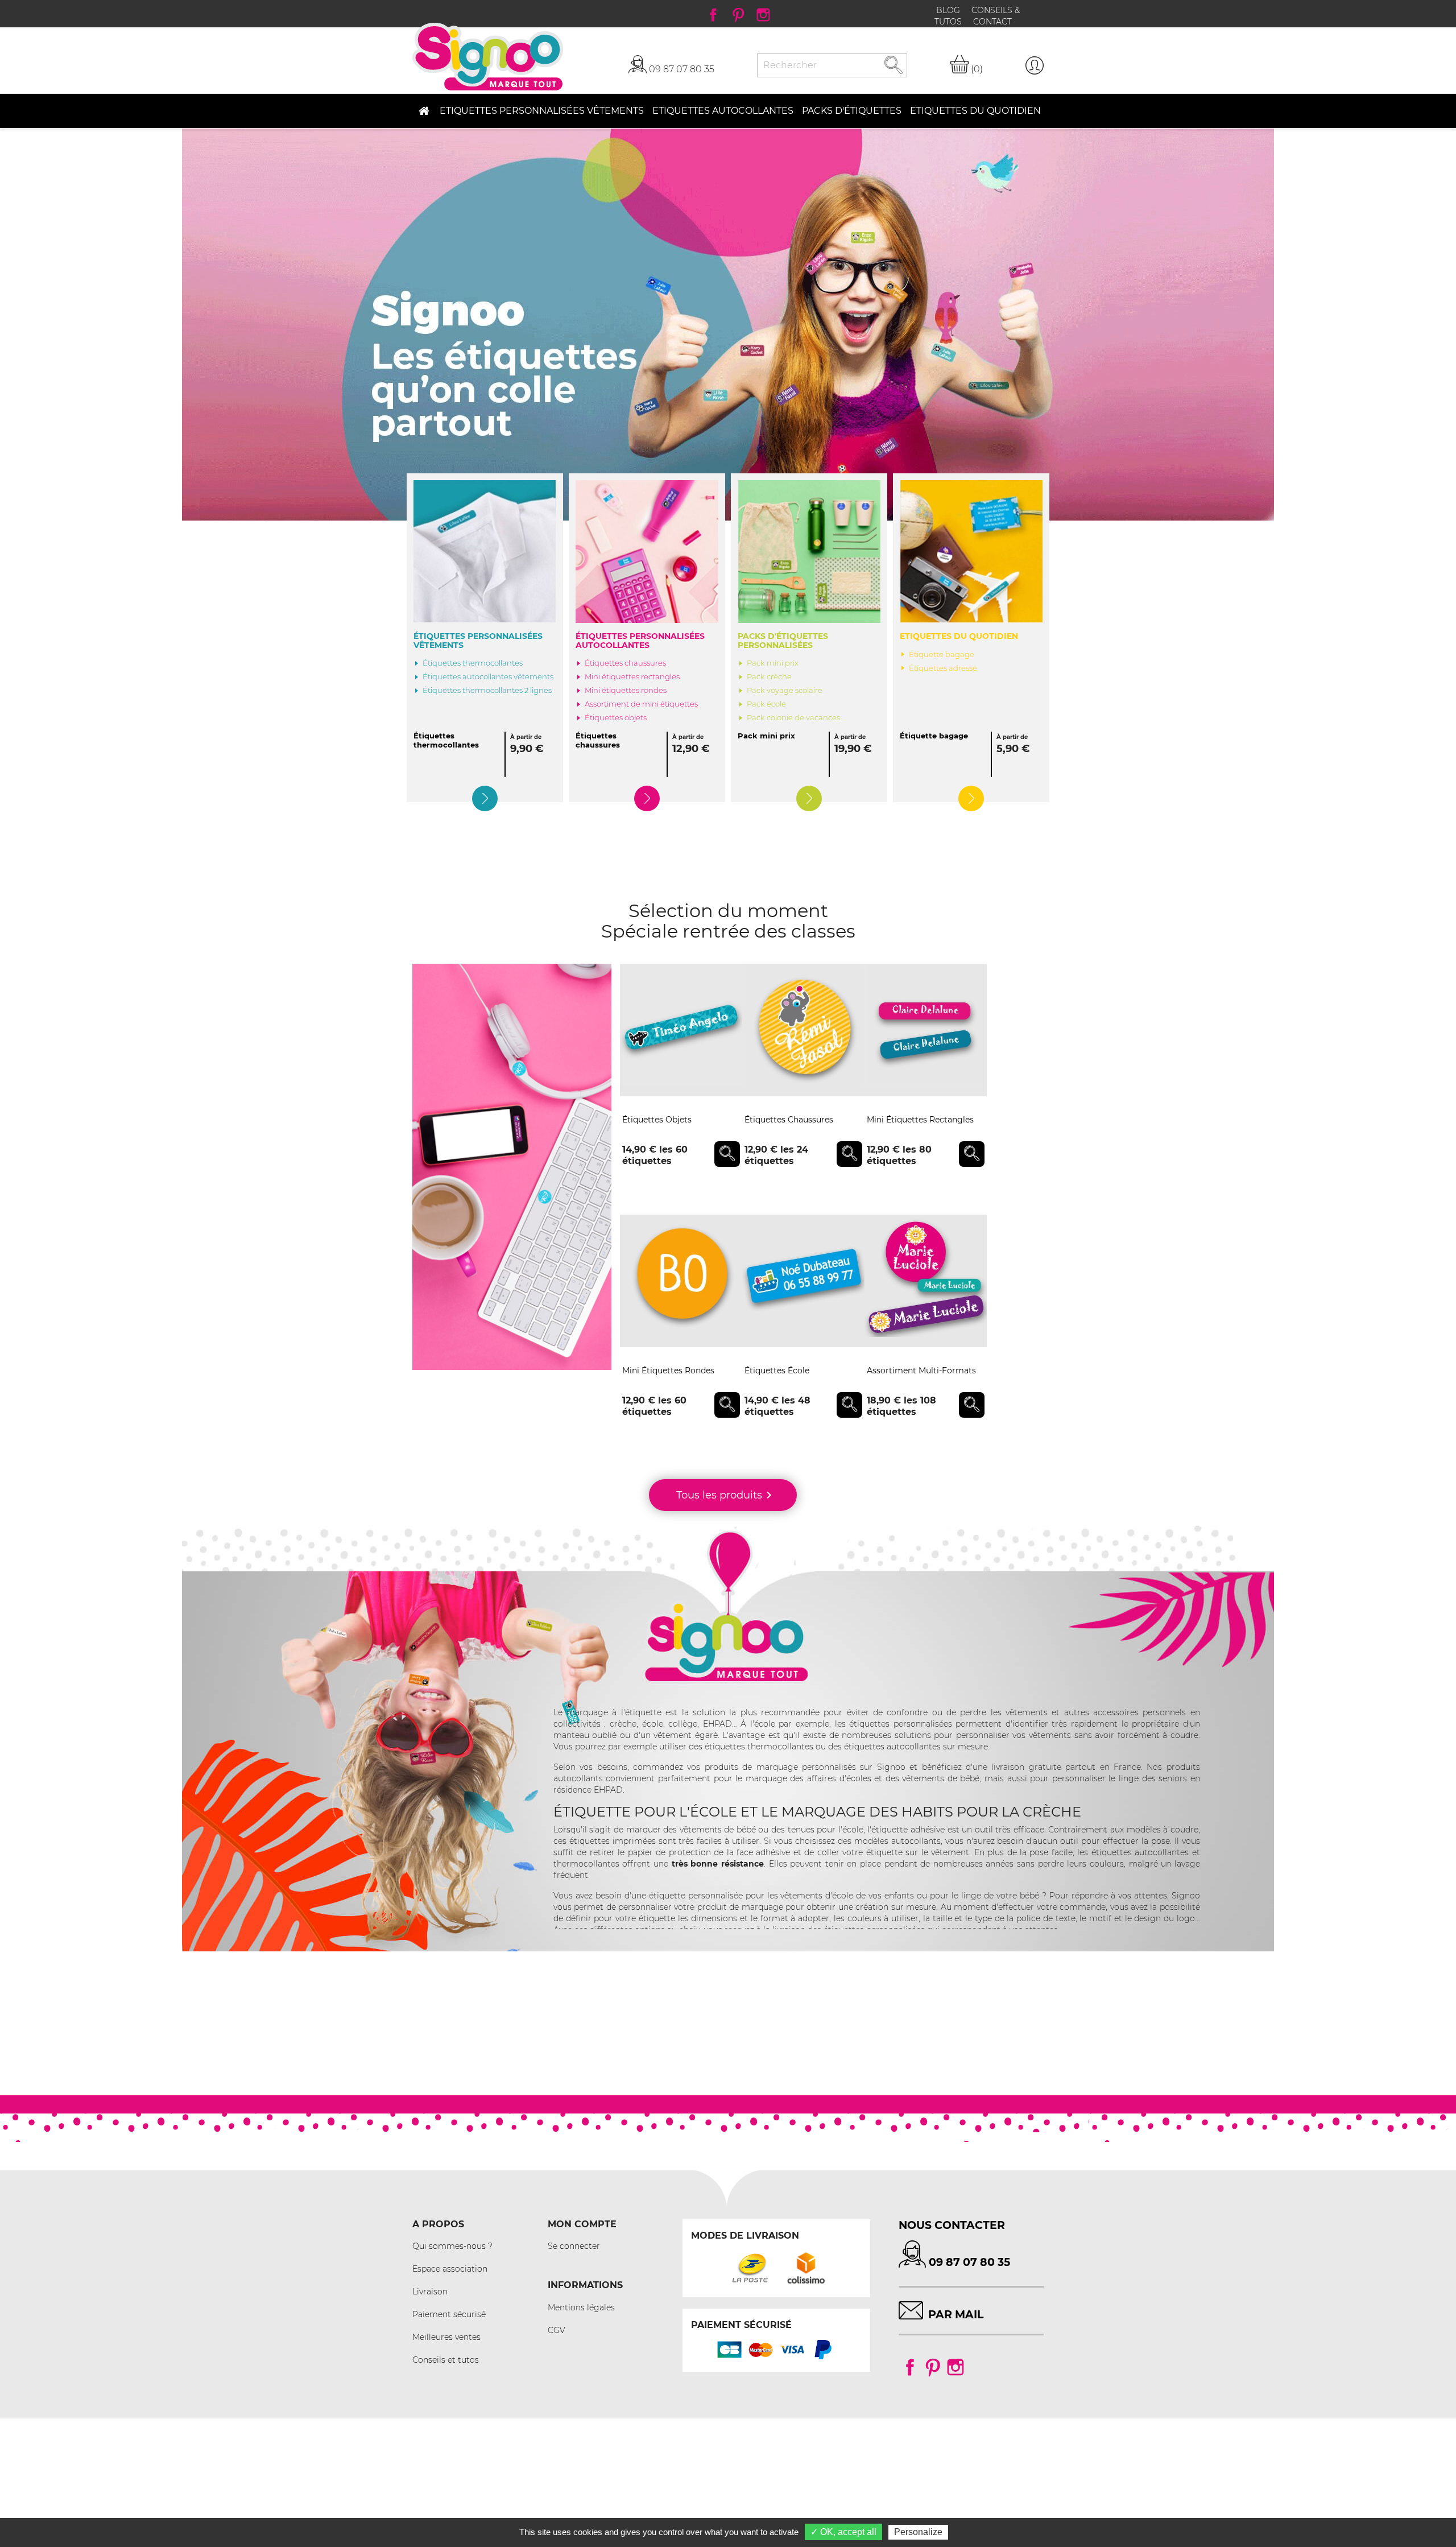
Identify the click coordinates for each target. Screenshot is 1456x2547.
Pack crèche (769, 677)
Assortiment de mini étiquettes (641, 704)
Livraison (430, 2292)
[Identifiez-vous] (1035, 65)
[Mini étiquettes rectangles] (926, 1030)
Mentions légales (581, 2307)
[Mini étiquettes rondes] (681, 1281)
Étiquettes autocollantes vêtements (488, 677)
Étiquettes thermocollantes (473, 663)
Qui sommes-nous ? (452, 2246)
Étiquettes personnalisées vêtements (478, 641)
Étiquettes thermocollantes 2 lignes (487, 690)
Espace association (450, 2269)
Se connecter (574, 2246)
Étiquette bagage (942, 655)
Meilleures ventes (446, 2337)
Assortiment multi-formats (921, 1370)
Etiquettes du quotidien (959, 636)
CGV (557, 2330)
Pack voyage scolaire (785, 690)
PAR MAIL (956, 2314)
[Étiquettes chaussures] (803, 1030)
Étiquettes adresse (943, 668)
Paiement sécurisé (449, 2314)
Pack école (766, 704)
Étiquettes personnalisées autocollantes (640, 641)
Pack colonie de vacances (793, 718)
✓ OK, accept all (843, 2532)
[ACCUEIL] (423, 111)
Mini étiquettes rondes (626, 690)
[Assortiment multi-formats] (926, 1281)
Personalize (918, 2532)
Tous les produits (726, 1495)
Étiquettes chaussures (625, 663)
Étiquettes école (777, 1370)
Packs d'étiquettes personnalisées (783, 641)
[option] (728, 325)
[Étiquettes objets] (681, 1030)
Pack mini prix (773, 663)
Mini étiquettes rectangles (632, 677)
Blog (949, 10)
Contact (992, 22)
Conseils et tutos (446, 2360)
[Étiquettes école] (803, 1281)
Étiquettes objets (616, 718)
